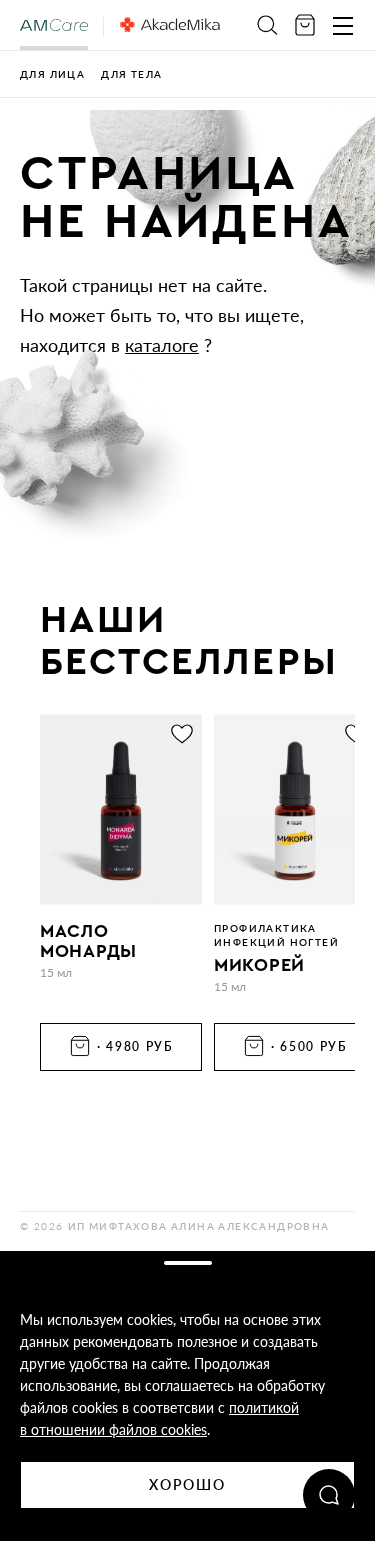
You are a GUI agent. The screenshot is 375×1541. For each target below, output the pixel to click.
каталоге (162, 345)
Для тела (131, 74)
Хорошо (188, 1484)
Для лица (52, 74)
